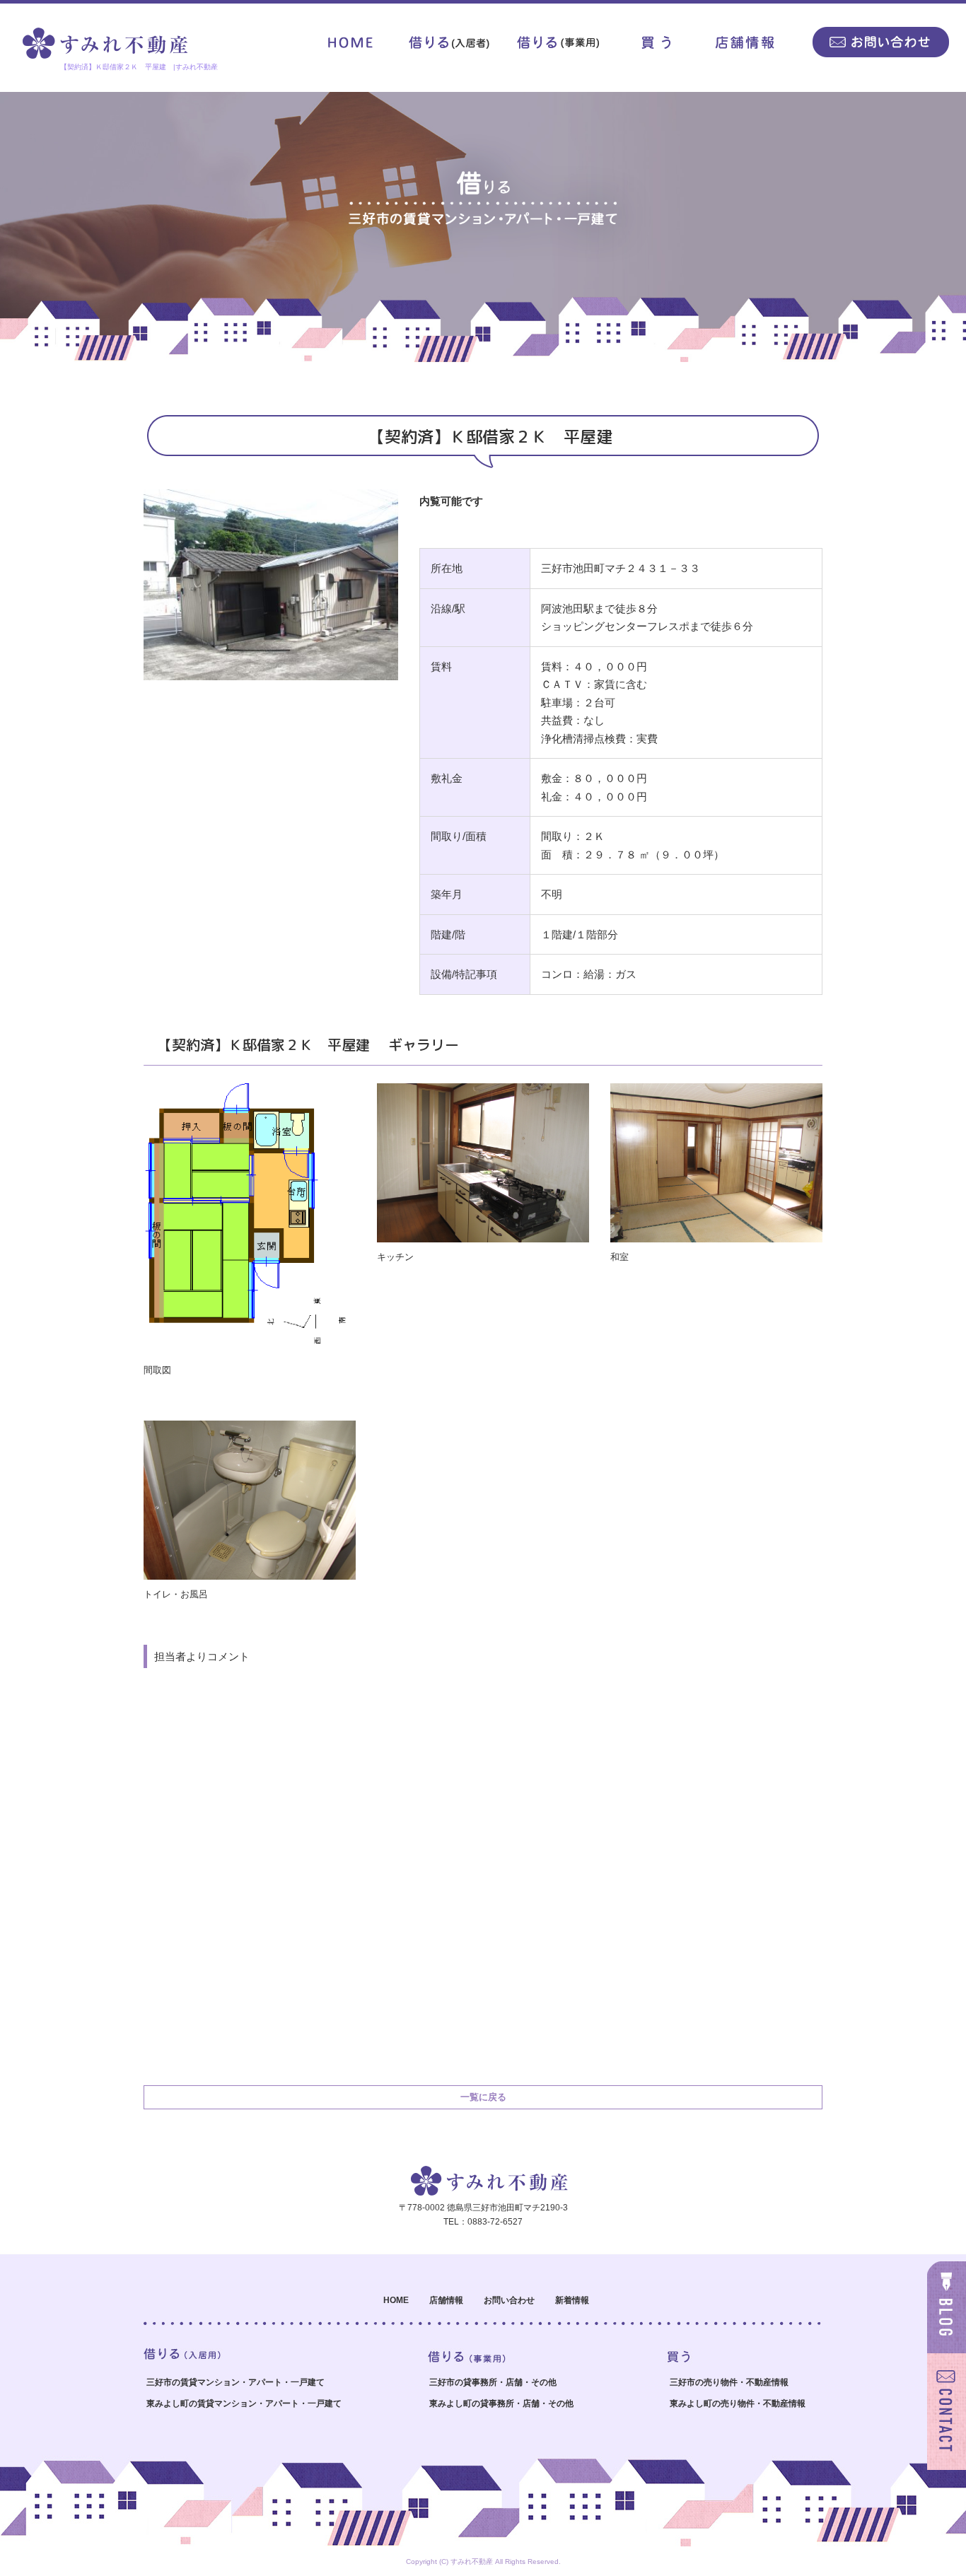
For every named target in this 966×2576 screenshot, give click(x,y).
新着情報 (572, 2300)
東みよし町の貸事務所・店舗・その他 (501, 2403)
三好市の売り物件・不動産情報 (729, 2382)
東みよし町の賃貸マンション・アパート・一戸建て (244, 2403)
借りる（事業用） (559, 42)
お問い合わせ (878, 42)
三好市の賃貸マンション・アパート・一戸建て (235, 2382)
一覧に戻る (483, 2097)
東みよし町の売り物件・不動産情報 (738, 2403)
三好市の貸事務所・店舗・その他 (493, 2382)
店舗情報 (747, 42)
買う (655, 42)
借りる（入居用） (453, 42)
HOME (351, 42)
